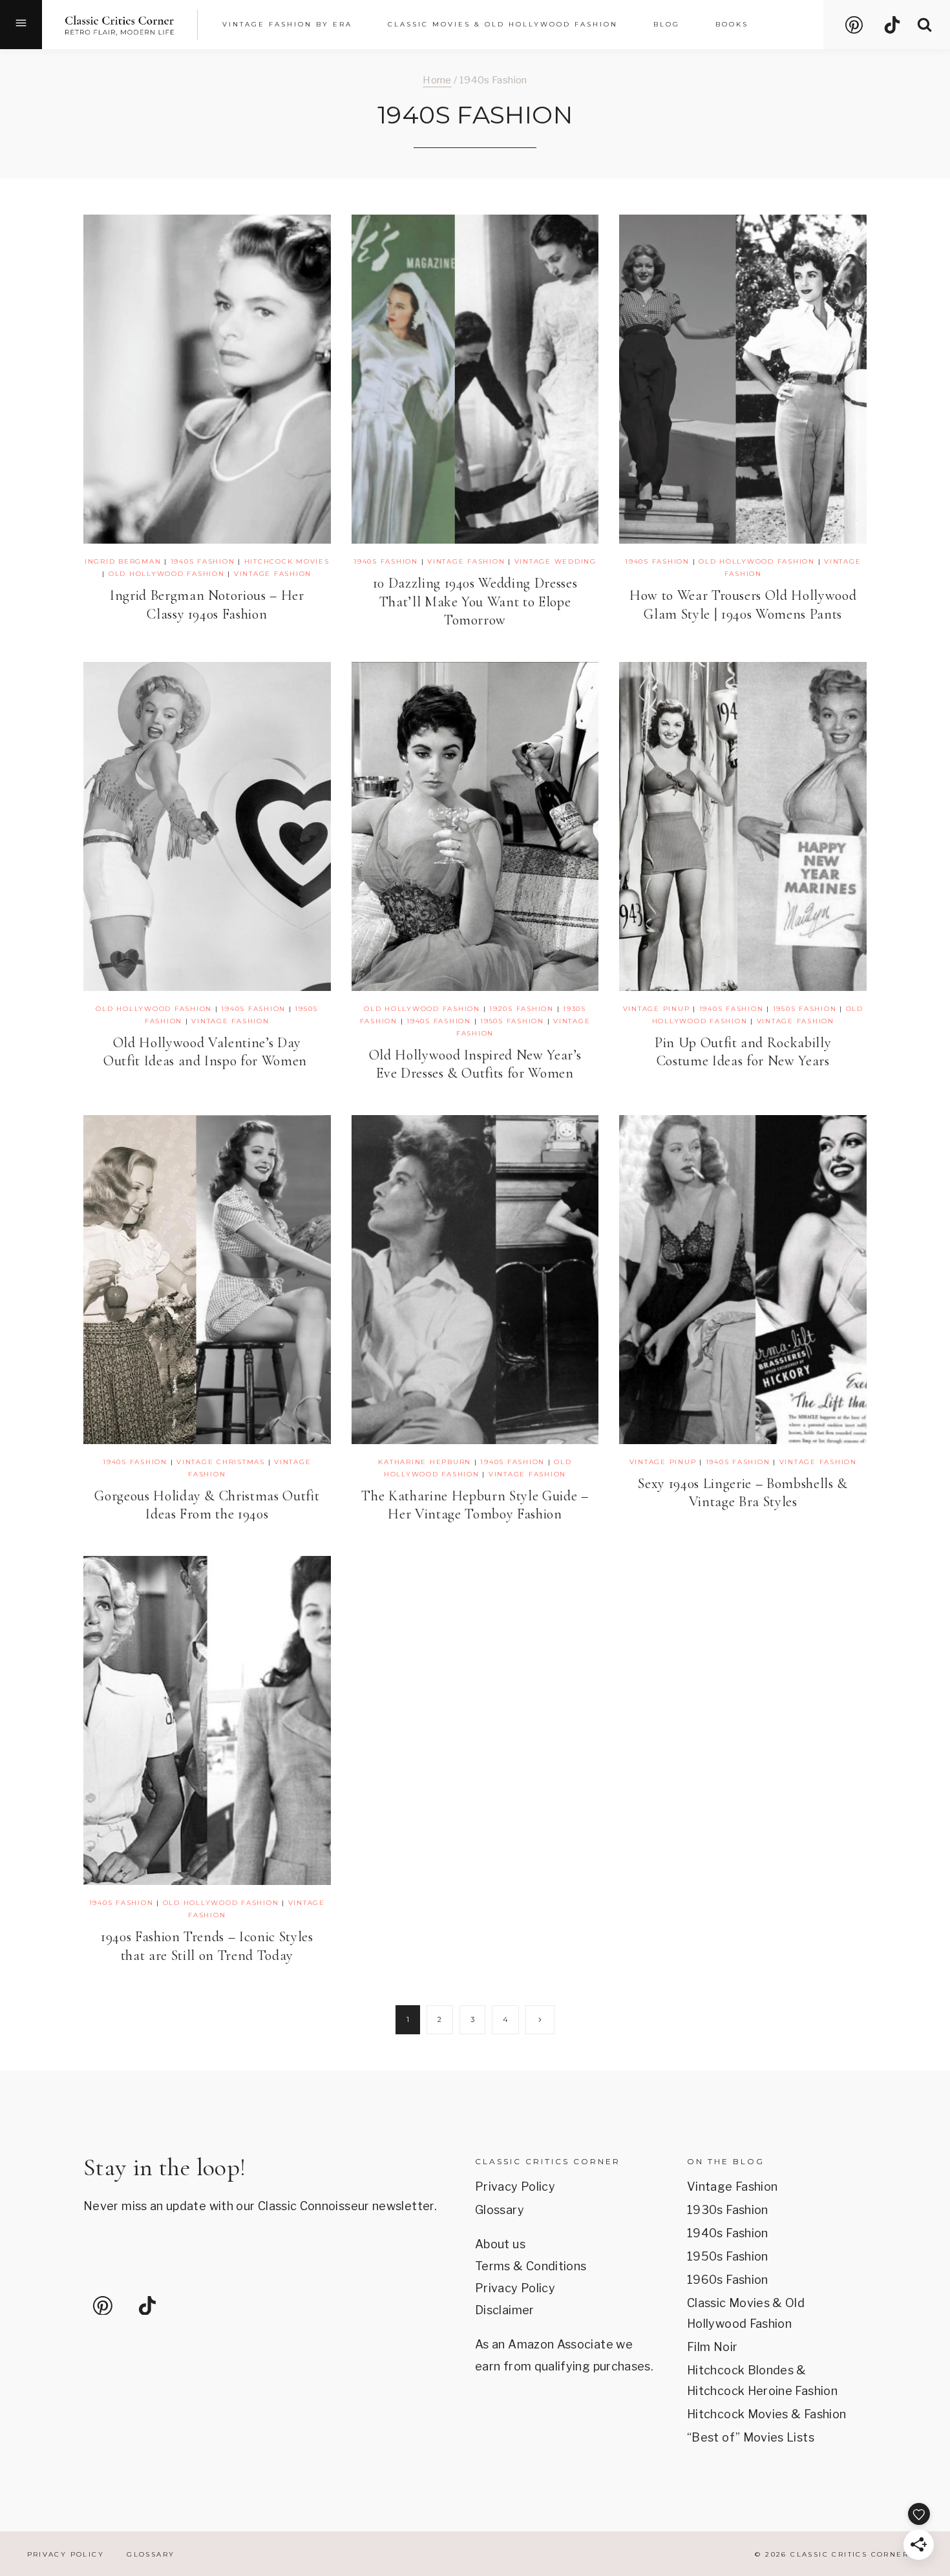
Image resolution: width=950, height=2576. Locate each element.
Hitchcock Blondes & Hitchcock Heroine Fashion (762, 2380)
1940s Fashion (203, 561)
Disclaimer (505, 2310)
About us (500, 2244)
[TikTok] (892, 25)
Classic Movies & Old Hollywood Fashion (746, 2313)
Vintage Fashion (273, 574)
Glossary (500, 2210)
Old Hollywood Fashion (167, 574)
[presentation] (207, 379)
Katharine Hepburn (425, 1462)
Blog (667, 24)
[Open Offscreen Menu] (21, 25)
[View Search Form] (924, 25)
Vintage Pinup (657, 1009)
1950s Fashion (512, 1021)
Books (732, 24)
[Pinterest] (854, 25)
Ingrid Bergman (123, 561)
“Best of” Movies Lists (751, 2437)
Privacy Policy (515, 2187)
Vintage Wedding (555, 561)
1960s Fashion (728, 2280)
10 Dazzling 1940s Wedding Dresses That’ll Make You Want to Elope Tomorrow (475, 601)
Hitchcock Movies (287, 561)
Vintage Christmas (221, 1462)
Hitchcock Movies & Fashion (766, 2414)
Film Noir (712, 2347)
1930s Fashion (728, 2210)
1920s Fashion (522, 1009)
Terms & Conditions (531, 2266)
